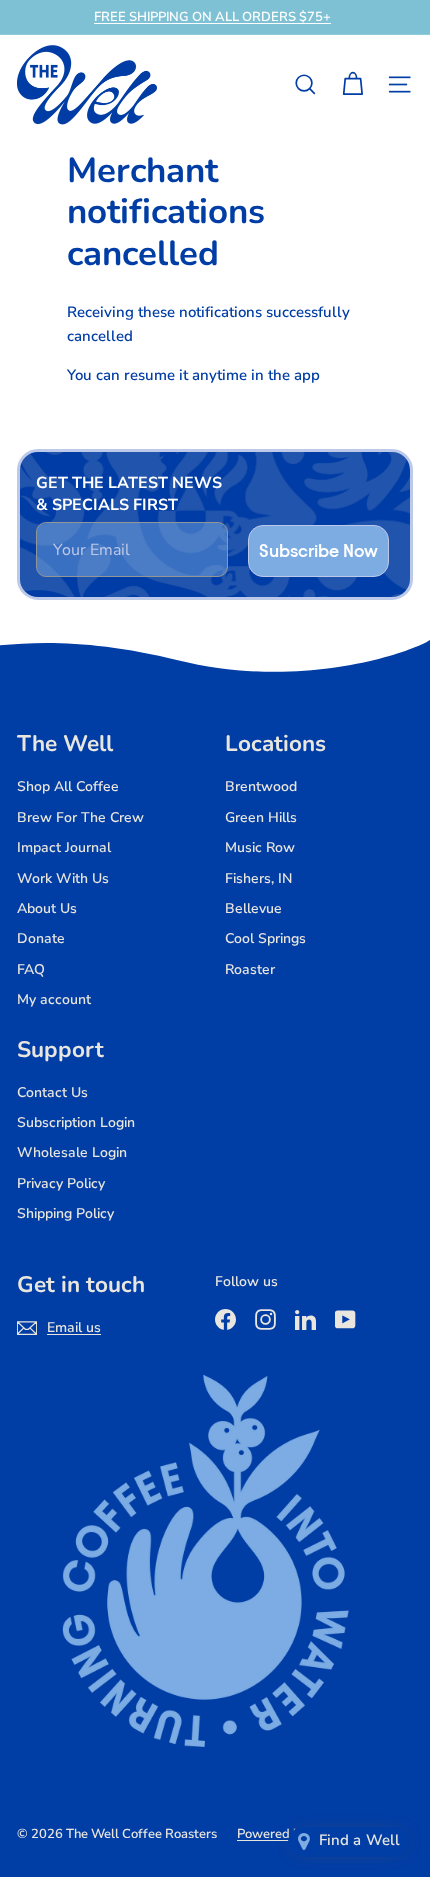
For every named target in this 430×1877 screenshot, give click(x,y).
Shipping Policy (65, 1213)
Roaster (250, 969)
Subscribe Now (318, 550)
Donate (41, 938)
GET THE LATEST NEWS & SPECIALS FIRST (129, 494)
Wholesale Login (72, 1152)
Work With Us (63, 878)
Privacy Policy (61, 1183)
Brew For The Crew (80, 817)
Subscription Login (76, 1122)
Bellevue (253, 908)
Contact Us (52, 1092)
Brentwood (261, 786)
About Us (47, 908)
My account (54, 999)
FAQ (31, 969)
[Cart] (352, 84)
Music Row (260, 847)
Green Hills (261, 817)
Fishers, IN (258, 878)
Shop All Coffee (68, 786)
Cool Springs (265, 938)
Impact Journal (64, 847)
